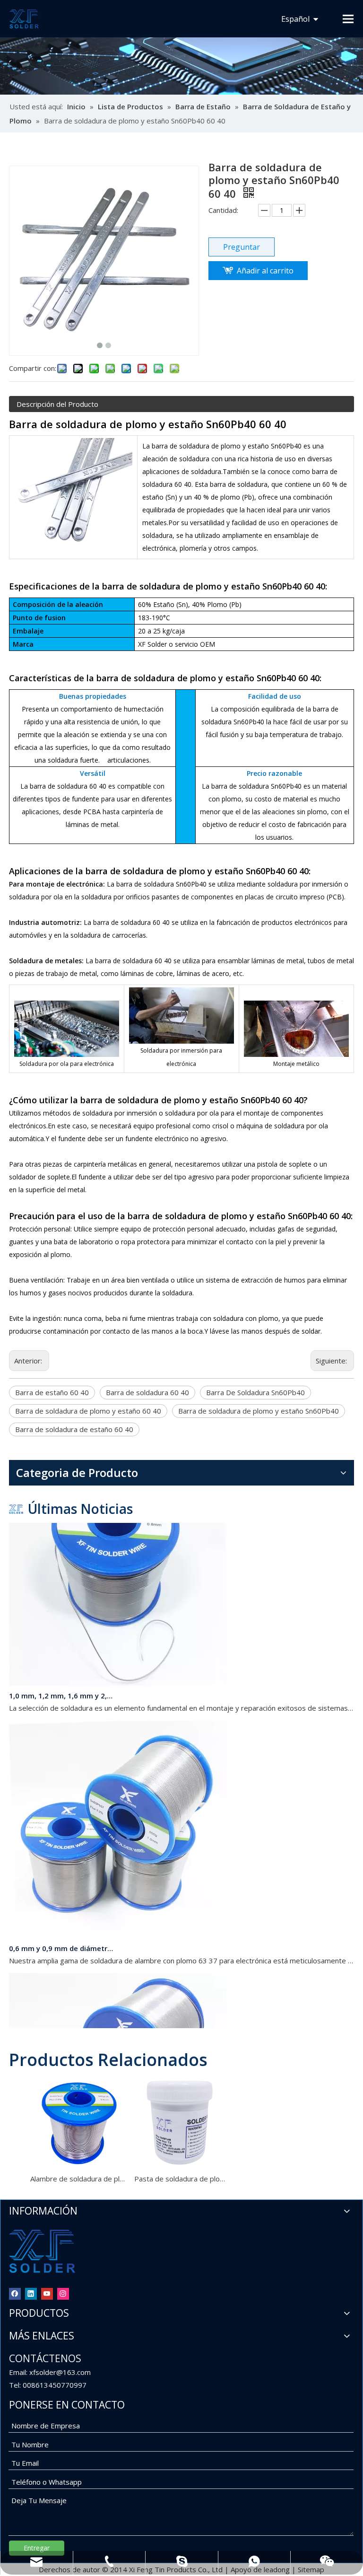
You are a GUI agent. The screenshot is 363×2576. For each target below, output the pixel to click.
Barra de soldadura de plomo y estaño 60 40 (88, 1411)
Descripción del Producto (57, 404)
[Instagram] (63, 2293)
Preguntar (242, 247)
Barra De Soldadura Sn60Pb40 (255, 1392)
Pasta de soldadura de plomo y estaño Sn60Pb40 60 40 (181, 2179)
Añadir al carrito (265, 271)
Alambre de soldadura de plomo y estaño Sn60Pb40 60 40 (78, 2179)
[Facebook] (15, 2293)
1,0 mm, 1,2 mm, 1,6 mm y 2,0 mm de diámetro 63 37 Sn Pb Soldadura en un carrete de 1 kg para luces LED (62, 1683)
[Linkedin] (31, 2293)
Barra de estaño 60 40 (52, 1392)
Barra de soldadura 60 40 (147, 1392)
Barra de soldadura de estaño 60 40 (74, 1429)
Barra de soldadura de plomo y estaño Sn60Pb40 (259, 1411)
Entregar (37, 2548)
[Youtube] (47, 2293)
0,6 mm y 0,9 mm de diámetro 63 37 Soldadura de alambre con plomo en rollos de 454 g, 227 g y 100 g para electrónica (62, 1936)
